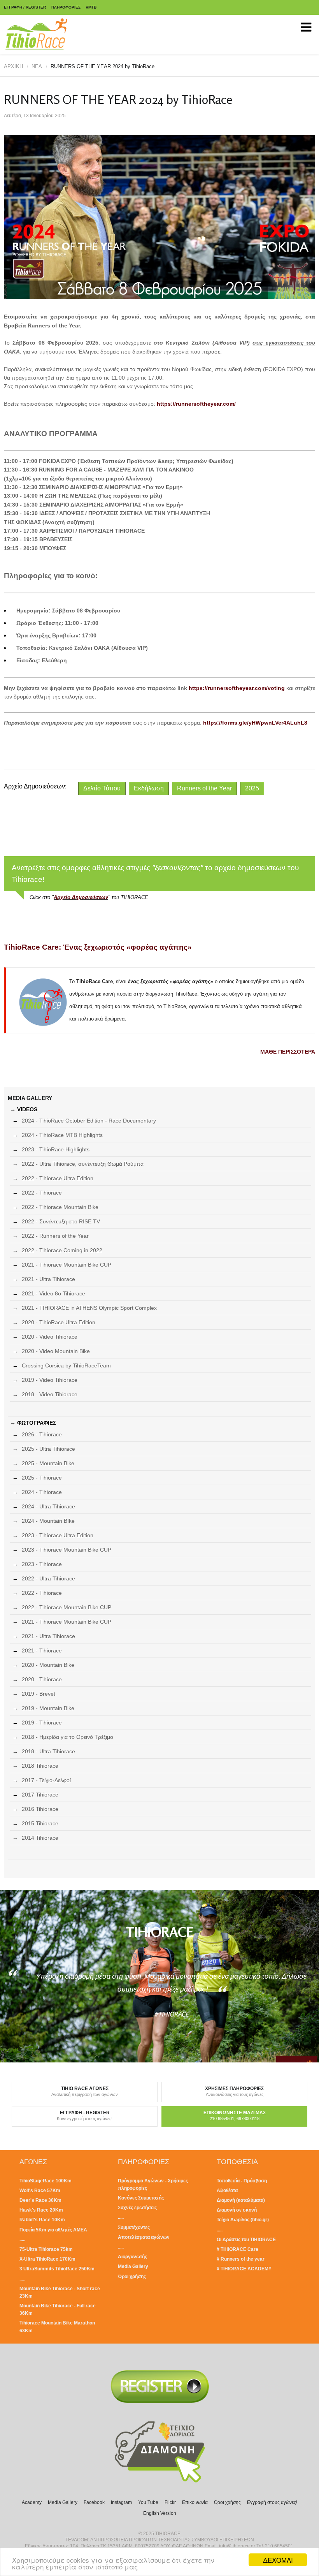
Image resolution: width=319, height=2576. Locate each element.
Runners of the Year (204, 788)
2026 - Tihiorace (42, 1434)
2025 (252, 788)
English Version (160, 2513)
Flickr (170, 2502)
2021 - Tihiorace (42, 1650)
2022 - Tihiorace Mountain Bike (60, 1207)
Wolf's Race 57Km (40, 2191)
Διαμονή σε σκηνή (237, 2210)
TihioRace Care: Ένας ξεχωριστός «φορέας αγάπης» (98, 947)
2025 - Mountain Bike (48, 1463)
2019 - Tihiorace (42, 1723)
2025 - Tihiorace (42, 1478)
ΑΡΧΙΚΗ (13, 66)
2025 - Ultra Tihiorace (48, 1449)
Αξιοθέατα (227, 2191)
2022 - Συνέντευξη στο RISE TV (61, 1221)
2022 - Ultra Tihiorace (48, 1578)
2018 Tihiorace (40, 1766)
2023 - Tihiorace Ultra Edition (58, 1535)
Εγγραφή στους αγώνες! (272, 2502)
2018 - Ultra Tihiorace (48, 1751)
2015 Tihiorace (40, 1823)
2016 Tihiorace (40, 1809)
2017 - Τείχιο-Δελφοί (46, 1780)
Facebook (94, 2502)
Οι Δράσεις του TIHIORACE (246, 2240)
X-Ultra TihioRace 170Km (47, 2259)
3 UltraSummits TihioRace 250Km (57, 2269)
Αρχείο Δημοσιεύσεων (81, 897)
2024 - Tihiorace (42, 1492)
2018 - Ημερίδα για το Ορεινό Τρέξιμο (67, 1737)
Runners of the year (243, 2259)
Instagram (121, 2502)
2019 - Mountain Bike (48, 1708)
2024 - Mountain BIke (48, 1521)
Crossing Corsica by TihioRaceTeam (66, 1365)
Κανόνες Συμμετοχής (141, 2198)
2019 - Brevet (39, 1694)
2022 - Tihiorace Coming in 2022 (62, 1250)
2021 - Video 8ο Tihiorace (53, 1293)
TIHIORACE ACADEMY (246, 2269)
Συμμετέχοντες (134, 2228)
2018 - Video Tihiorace (50, 1394)
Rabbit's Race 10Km (42, 2220)
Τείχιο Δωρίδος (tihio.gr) (243, 2220)
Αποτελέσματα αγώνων (144, 2237)
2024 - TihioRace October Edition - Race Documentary (89, 1121)
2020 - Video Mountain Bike (56, 1351)
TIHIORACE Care (239, 2249)
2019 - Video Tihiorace (50, 1380)
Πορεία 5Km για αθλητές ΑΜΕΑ (53, 2230)
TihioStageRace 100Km (46, 2181)
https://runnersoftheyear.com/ (196, 404)
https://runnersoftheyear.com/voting (237, 688)
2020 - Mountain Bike (48, 1665)
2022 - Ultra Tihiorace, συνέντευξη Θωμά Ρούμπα (83, 1164)
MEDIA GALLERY (30, 1098)
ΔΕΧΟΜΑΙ (278, 2560)
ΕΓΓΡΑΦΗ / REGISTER (25, 7)
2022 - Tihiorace (42, 1193)
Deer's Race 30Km (40, 2200)
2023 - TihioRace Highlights (56, 1149)
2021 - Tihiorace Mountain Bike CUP (67, 1265)
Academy (32, 2502)
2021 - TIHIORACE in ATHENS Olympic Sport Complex (89, 1308)
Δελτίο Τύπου (102, 788)
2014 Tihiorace (40, 1838)
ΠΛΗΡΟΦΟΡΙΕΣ (66, 7)
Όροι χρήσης (132, 2277)
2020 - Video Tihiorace (50, 1337)
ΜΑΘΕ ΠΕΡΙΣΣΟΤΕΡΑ (288, 1052)
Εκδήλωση (149, 788)
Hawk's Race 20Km (41, 2210)
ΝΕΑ (37, 66)
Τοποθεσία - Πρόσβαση (242, 2181)
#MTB (91, 7)
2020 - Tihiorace (42, 1679)
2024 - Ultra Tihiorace (48, 1506)
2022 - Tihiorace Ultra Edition (58, 1178)
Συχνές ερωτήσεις (137, 2208)
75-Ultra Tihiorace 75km (46, 2249)
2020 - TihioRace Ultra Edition (59, 1322)
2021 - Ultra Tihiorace (48, 1279)
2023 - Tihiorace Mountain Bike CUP (67, 1550)
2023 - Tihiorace (42, 1564)
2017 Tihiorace (40, 1795)
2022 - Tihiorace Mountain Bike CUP (67, 1607)
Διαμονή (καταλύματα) (241, 2200)
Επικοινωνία (195, 2502)
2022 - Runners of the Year (55, 1236)
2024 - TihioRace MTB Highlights (62, 1135)
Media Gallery (133, 2266)
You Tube (148, 2502)
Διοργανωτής (132, 2257)
